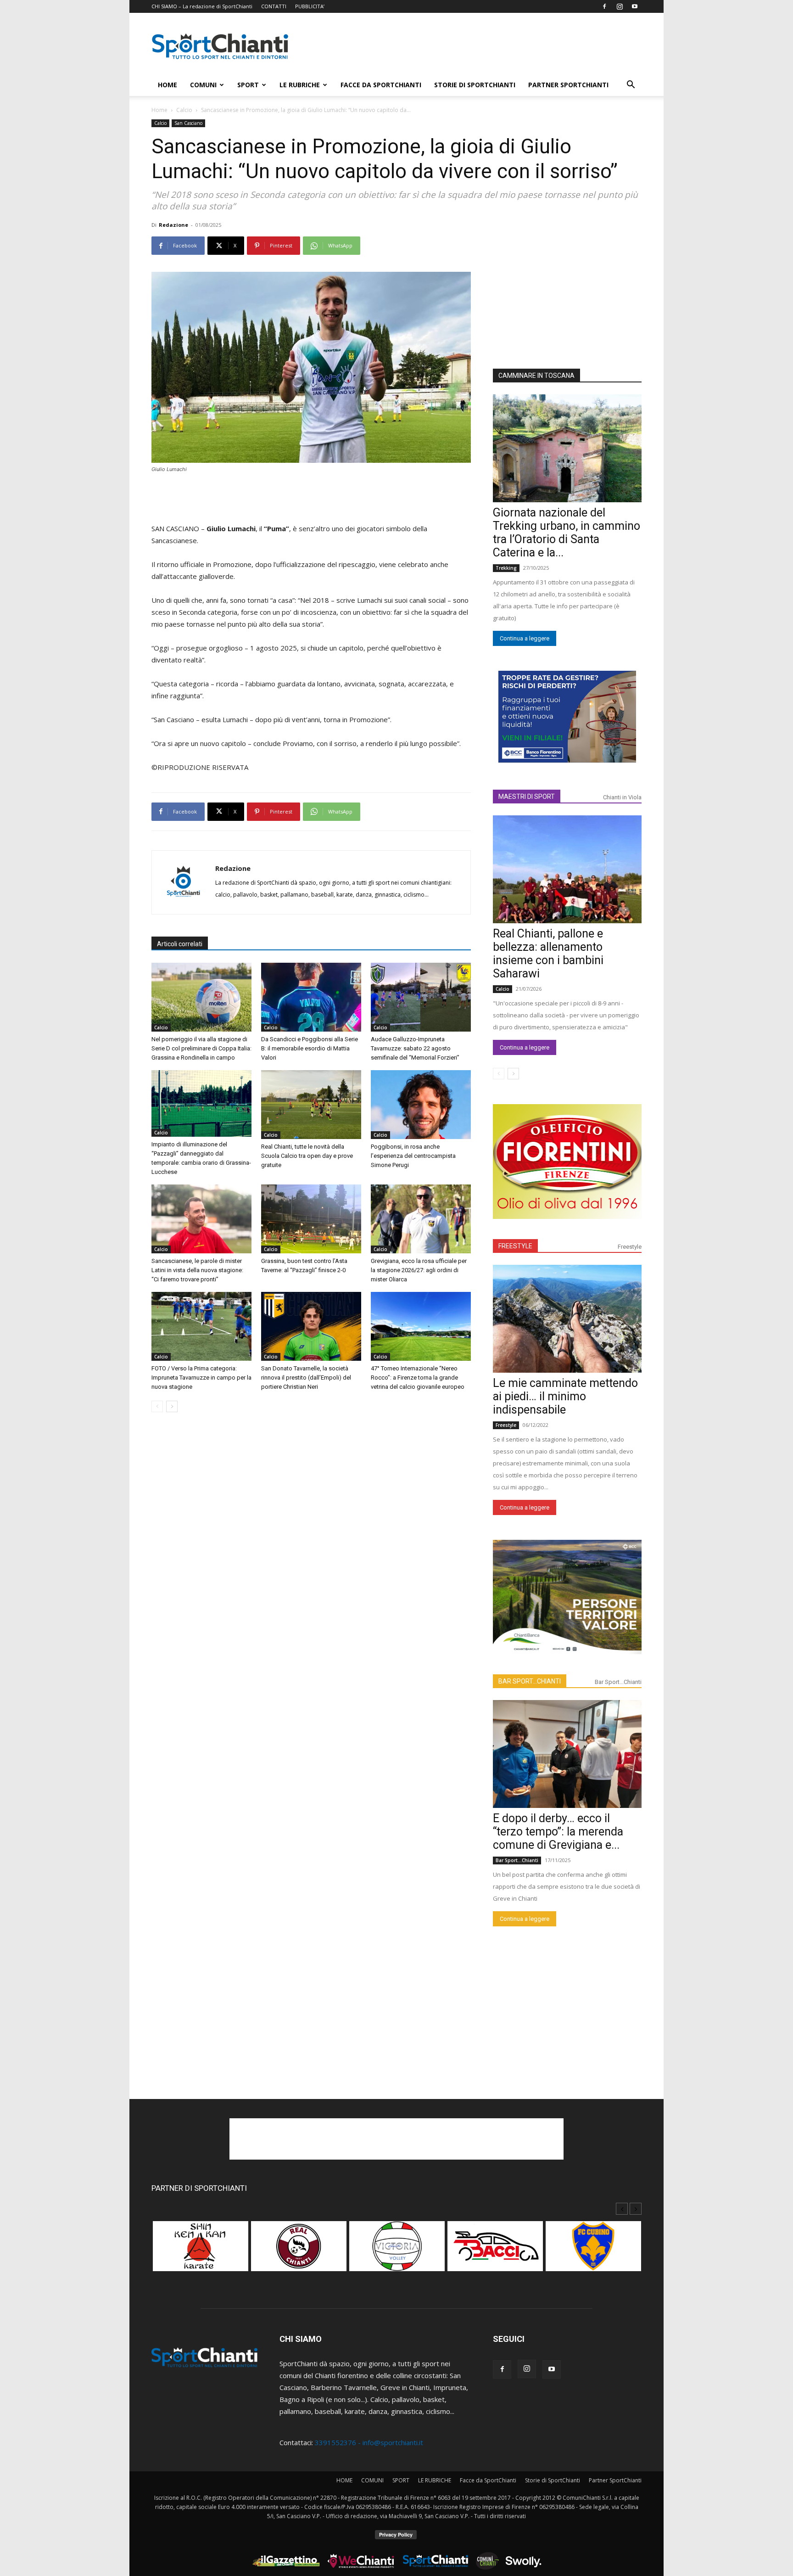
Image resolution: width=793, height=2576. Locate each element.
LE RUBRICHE (300, 85)
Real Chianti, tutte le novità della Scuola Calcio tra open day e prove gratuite (307, 1156)
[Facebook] (604, 6)
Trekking (506, 568)
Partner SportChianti (568, 85)
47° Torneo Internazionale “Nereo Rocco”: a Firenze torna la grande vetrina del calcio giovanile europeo (418, 1378)
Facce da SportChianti (381, 85)
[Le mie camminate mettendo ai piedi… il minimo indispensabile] (567, 1319)
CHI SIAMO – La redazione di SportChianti (202, 6)
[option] (201, 2251)
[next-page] (172, 1406)
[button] (631, 85)
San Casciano (188, 123)
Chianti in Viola (622, 797)
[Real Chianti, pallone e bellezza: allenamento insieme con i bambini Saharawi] (567, 869)
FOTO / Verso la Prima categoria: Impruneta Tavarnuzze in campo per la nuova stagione (201, 1378)
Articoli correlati (180, 944)
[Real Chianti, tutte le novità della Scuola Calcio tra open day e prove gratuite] (311, 1105)
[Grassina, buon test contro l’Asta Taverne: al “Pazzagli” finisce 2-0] (311, 1219)
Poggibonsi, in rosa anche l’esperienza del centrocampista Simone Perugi (413, 1156)
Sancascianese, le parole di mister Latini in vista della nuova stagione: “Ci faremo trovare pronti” (197, 1270)
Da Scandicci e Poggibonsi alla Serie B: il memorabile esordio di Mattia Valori (310, 1048)
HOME (168, 85)
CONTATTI (274, 6)
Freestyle (630, 1247)
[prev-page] (157, 1406)
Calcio (184, 110)
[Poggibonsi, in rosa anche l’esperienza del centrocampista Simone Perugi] (421, 1105)
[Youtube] (635, 6)
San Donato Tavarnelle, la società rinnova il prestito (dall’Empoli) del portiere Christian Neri (306, 1378)
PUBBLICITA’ (310, 6)
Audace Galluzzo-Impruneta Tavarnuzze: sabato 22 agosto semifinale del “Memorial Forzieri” (415, 1048)
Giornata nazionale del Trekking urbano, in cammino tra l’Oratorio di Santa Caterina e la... (567, 533)
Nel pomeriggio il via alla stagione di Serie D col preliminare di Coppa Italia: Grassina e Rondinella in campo (201, 1048)
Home (159, 110)
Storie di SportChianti (475, 85)
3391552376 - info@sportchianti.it (369, 2442)
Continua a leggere (525, 638)
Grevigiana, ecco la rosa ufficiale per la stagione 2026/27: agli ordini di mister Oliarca (419, 1270)
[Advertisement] (475, 46)
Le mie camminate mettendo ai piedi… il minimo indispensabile (565, 1396)
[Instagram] (620, 6)
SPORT (248, 85)
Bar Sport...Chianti (618, 1682)
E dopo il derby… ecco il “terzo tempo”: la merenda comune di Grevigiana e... (558, 1832)
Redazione (173, 225)
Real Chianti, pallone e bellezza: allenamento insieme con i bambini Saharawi (548, 954)
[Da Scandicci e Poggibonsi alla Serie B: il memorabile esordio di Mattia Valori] (311, 997)
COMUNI (203, 85)
